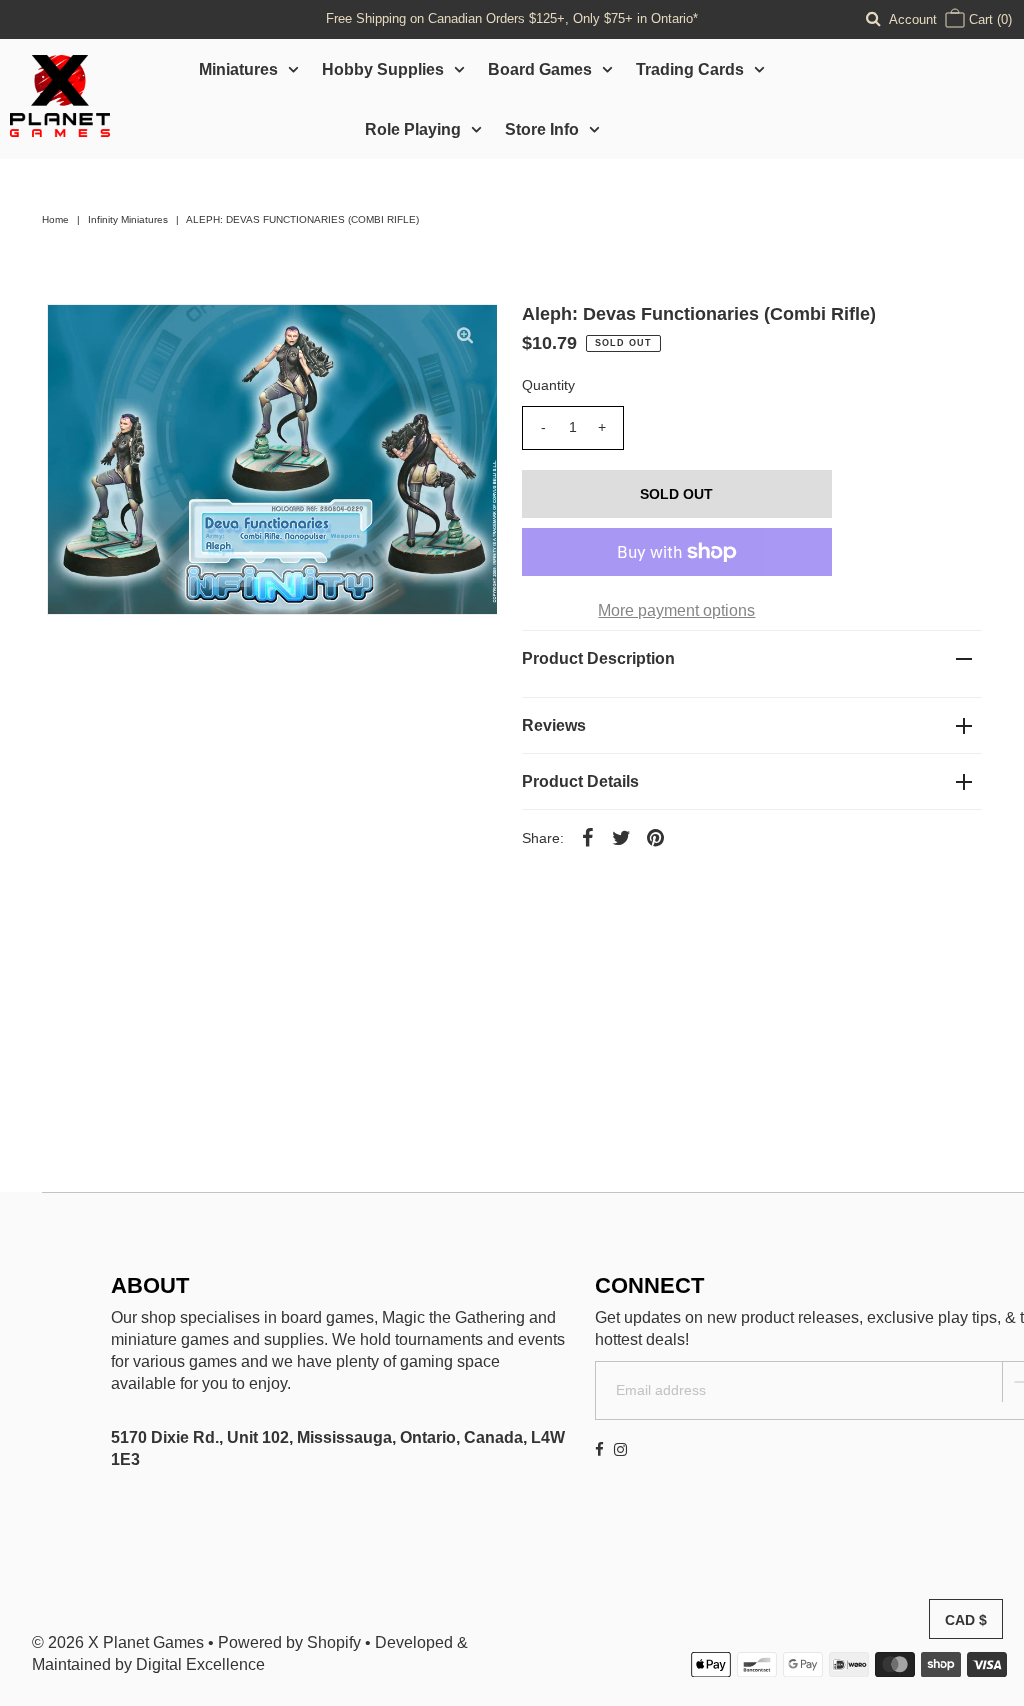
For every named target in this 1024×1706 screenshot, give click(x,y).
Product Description (598, 658)
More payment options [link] (676, 610)
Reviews (554, 725)
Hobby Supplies (383, 69)
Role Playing (413, 129)
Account (913, 19)
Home (55, 219)
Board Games (540, 69)
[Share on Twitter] (622, 837)
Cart (988, 19)
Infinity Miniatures (128, 219)
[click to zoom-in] (465, 336)
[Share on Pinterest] (656, 837)
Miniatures (238, 69)
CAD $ (966, 1620)
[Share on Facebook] (588, 837)
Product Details (580, 781)
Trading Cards (690, 69)
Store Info (542, 129)
